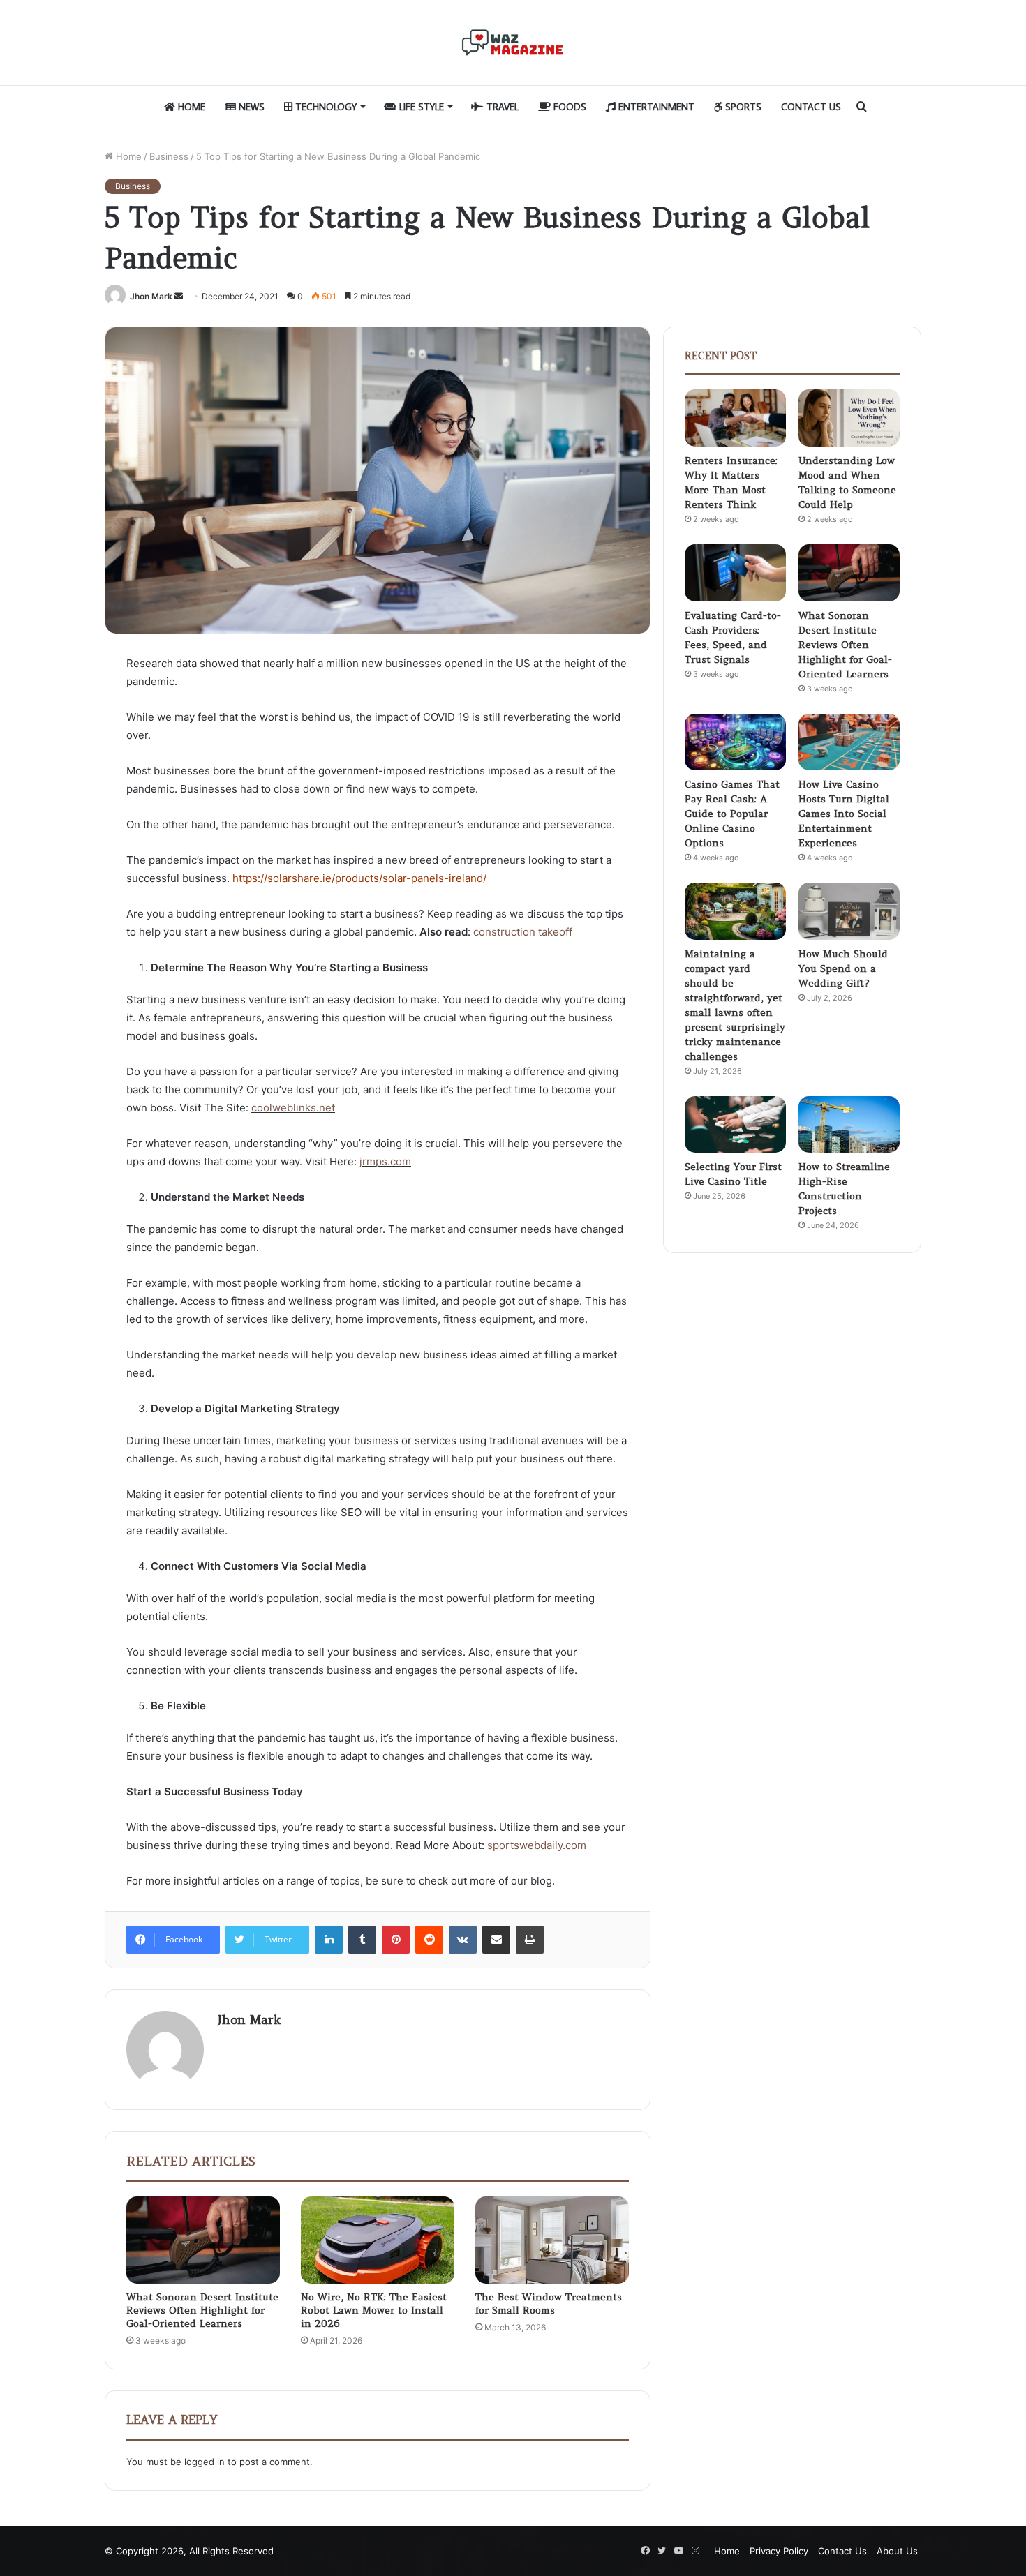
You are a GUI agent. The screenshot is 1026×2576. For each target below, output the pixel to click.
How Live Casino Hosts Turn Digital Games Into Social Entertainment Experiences (844, 814)
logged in (205, 2462)
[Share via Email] (496, 1940)
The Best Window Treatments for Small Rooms (549, 2304)
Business (169, 156)
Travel (501, 107)
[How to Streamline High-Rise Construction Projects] (849, 1125)
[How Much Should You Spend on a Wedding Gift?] (849, 911)
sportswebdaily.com (537, 1845)
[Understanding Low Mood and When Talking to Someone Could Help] (849, 418)
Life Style (420, 107)
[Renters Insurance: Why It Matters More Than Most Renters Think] (735, 418)
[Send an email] (179, 296)
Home (190, 107)
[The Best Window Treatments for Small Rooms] (552, 2240)
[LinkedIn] (329, 1940)
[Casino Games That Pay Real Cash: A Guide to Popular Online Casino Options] (735, 742)
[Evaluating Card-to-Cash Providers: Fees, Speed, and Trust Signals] (735, 573)
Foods (568, 107)
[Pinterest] (396, 1940)
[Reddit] (429, 1940)
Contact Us (811, 107)
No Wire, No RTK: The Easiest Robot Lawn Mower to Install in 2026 (374, 2310)
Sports (742, 107)
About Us (897, 2551)
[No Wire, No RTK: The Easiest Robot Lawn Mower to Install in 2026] (378, 2240)
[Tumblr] (362, 1940)
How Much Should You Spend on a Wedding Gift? (843, 968)
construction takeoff (523, 932)
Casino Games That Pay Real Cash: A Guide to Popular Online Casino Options (732, 814)
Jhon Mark (151, 296)
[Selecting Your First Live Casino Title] (735, 1125)
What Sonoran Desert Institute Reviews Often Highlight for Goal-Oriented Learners (202, 2310)
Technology (325, 107)
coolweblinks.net (293, 1108)
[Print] (530, 1940)
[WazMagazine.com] (513, 43)
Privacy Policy (779, 2551)
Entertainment (655, 107)
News (250, 107)
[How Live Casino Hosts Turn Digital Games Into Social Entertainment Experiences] (849, 742)
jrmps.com (385, 1161)
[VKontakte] (463, 1940)
